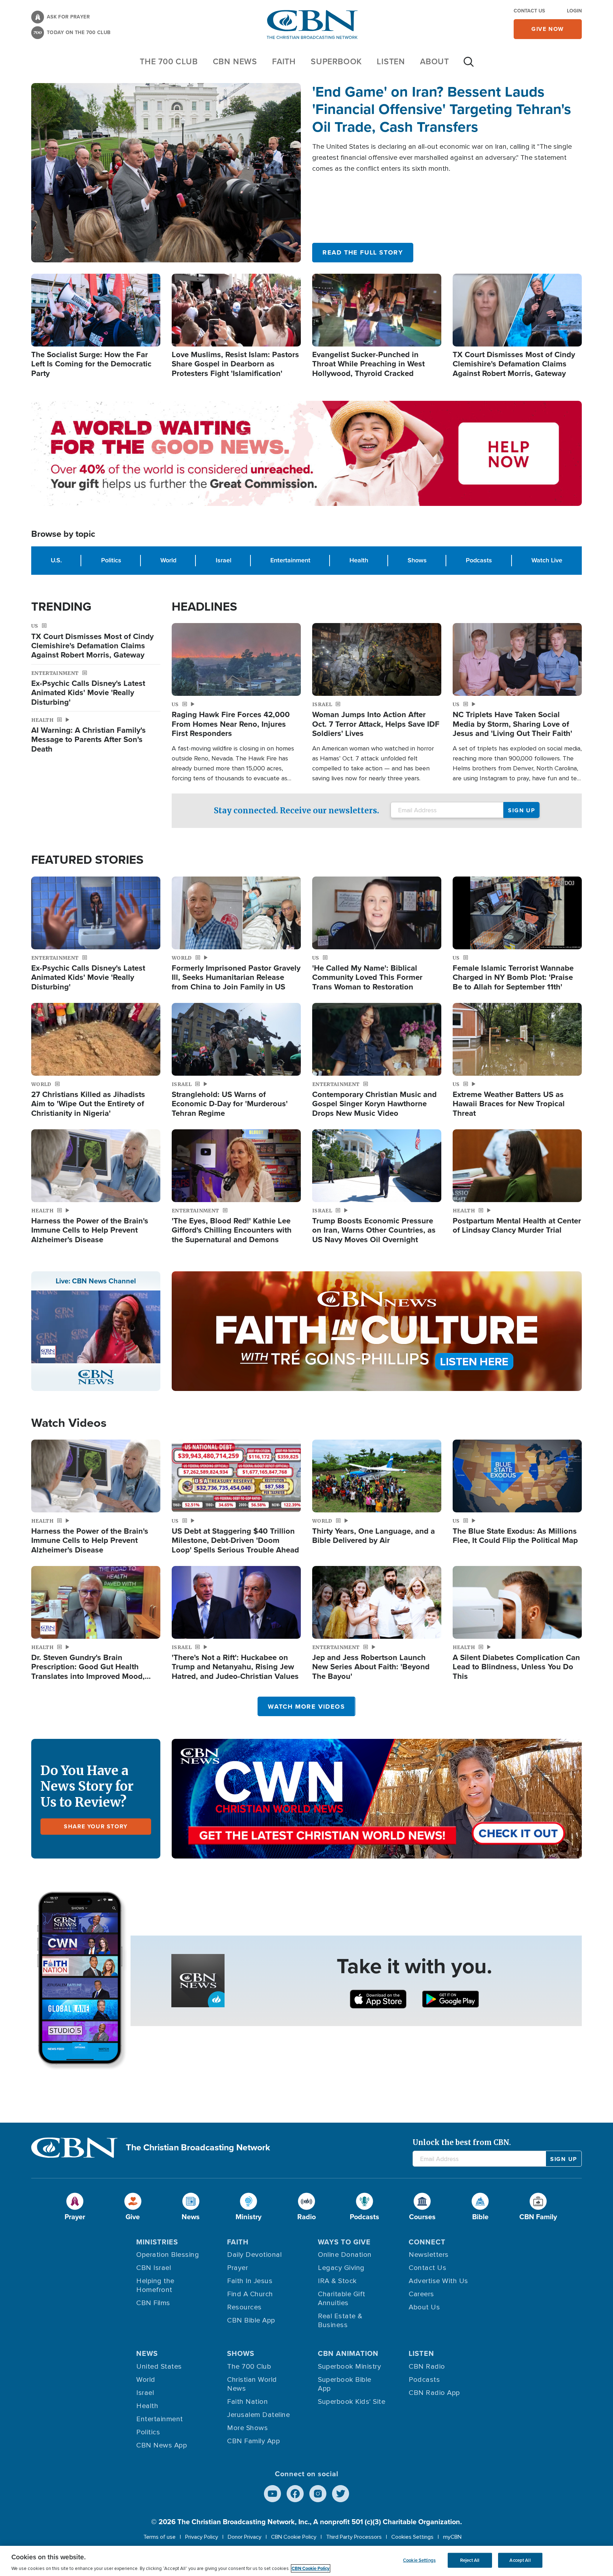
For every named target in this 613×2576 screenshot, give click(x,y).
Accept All (520, 2560)
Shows (417, 560)
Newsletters (429, 2255)
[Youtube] (272, 2494)
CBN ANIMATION (348, 2353)
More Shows (247, 2428)
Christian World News (252, 2384)
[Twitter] (341, 2494)
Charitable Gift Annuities (342, 2299)
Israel (223, 560)
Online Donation (345, 2255)
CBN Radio (427, 2367)
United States (159, 2367)
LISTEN (391, 61)
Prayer (238, 2268)
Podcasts (479, 560)
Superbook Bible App (345, 2384)
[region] (306, 2561)
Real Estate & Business (340, 2321)
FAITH (284, 61)
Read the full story (363, 252)
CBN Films (153, 2303)
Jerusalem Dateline (258, 2415)
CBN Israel (154, 2268)
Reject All (470, 2560)
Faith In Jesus (250, 2281)
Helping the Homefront (155, 2285)
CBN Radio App (434, 2393)
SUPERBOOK (336, 61)
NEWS (147, 2353)
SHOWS (241, 2353)
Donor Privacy (245, 2537)
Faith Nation (247, 2402)
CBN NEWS (235, 61)
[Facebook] (295, 2494)
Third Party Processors (354, 2537)
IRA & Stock (337, 2281)
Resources (244, 2307)
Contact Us (529, 11)
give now (548, 29)
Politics (111, 560)
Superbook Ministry (349, 2367)
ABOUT (435, 61)
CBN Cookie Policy (294, 2537)
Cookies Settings (412, 2537)
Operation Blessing (168, 2255)
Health (359, 560)
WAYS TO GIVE (344, 2242)
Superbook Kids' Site (352, 2402)
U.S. (56, 560)
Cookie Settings (419, 2560)
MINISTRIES (157, 2242)
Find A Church (250, 2294)
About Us (424, 2307)
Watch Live (547, 560)
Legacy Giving (341, 2268)
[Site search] (469, 65)
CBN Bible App (251, 2320)
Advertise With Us (438, 2281)
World (168, 560)
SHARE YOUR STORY (96, 1826)
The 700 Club (169, 61)
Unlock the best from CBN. (462, 2142)
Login (574, 11)
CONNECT (427, 2242)
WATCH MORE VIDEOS (306, 1707)
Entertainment (290, 560)
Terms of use (159, 2537)
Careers (421, 2294)
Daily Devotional (254, 2255)
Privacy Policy (202, 2537)
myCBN (452, 2537)
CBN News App (162, 2445)
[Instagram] (318, 2494)
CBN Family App (253, 2441)
